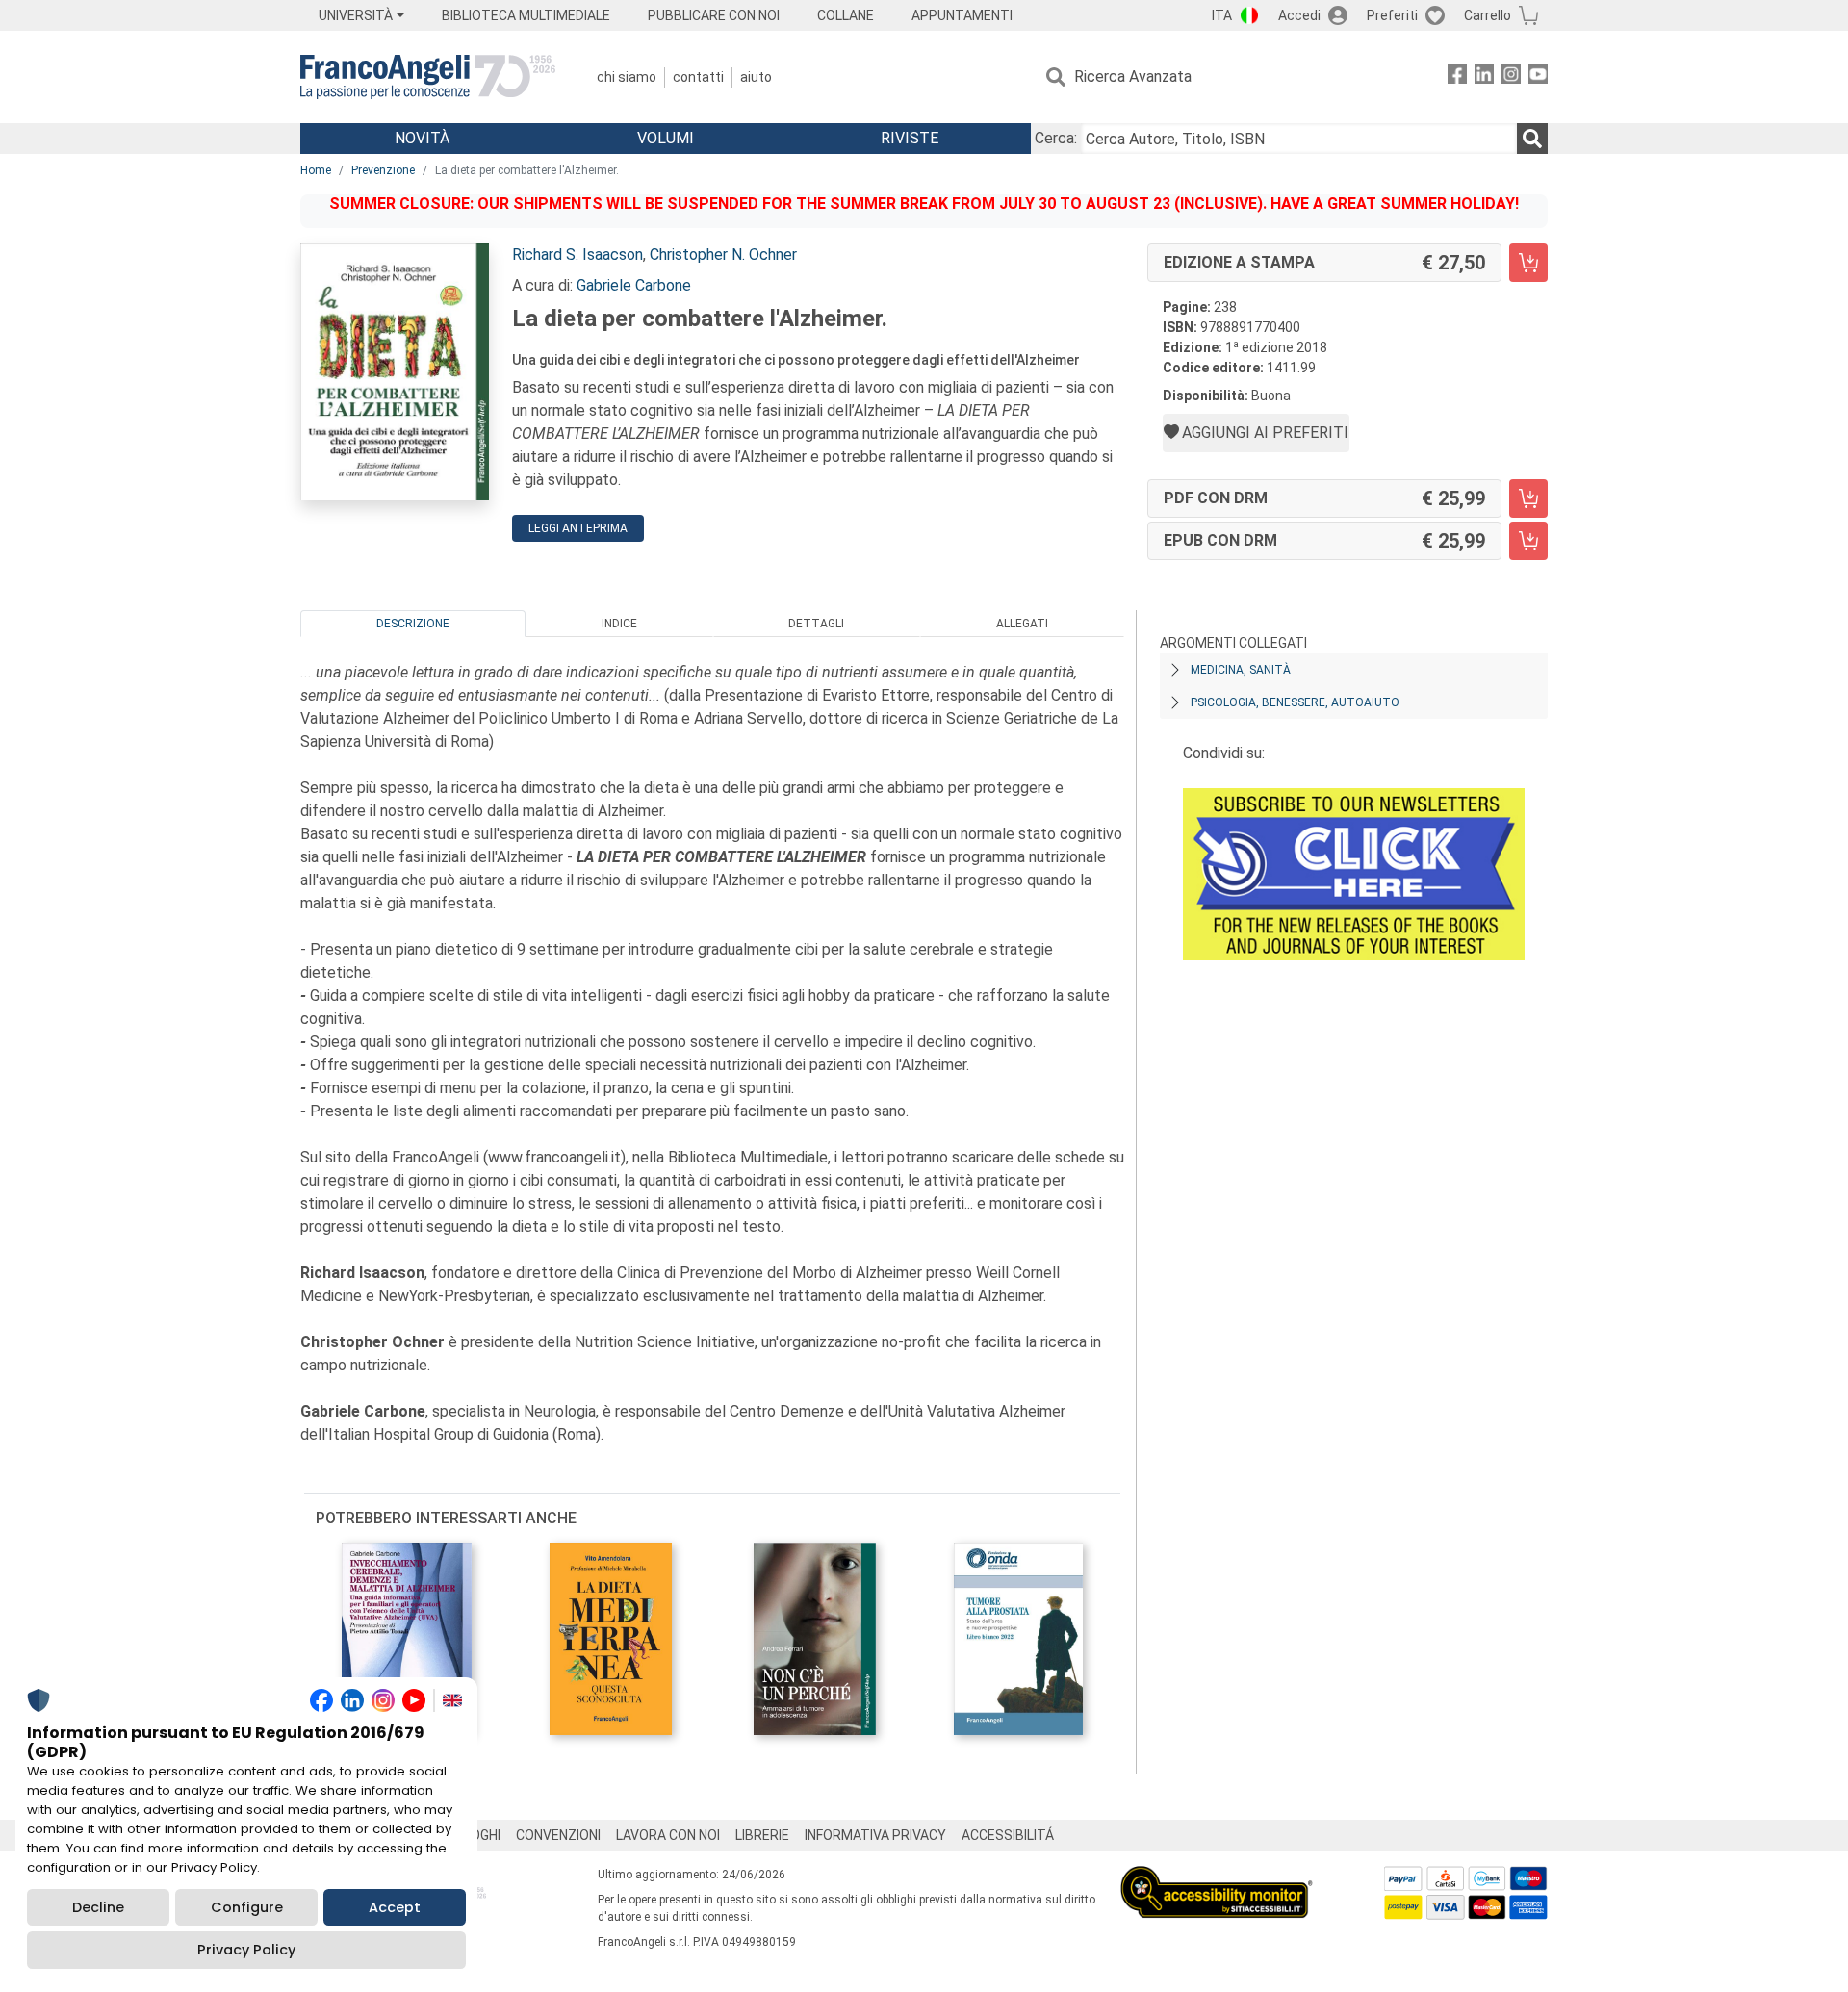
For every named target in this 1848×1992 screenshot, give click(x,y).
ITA (1222, 15)
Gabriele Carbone (634, 285)
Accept (395, 1907)
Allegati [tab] (1022, 624)
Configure (247, 1907)
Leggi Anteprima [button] (578, 528)
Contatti (698, 77)
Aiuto (756, 77)
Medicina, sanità (1241, 670)
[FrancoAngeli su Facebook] (1457, 77)
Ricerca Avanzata (1133, 77)
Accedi (1299, 15)
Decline (98, 1907)
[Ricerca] (1532, 139)
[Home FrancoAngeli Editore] (428, 77)
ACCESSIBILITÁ (1008, 1835)
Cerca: (1056, 138)
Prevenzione (383, 170)
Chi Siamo (627, 77)
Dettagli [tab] (816, 624)
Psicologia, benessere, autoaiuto (1295, 702)
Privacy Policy (246, 1950)
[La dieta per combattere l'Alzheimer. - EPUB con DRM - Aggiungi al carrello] (1528, 541)
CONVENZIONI (558, 1835)
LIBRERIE (762, 1835)
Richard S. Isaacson (577, 255)
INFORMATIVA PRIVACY (875, 1835)
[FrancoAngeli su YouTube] (1538, 77)
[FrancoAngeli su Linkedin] (1484, 77)
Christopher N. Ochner (723, 255)
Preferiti (1392, 15)
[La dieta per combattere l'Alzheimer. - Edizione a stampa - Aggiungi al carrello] (1528, 263)
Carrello (1488, 15)
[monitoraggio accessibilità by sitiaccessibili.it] (1217, 1877)
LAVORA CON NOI (668, 1835)
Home (316, 170)
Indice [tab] (619, 624)
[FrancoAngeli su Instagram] (1511, 77)
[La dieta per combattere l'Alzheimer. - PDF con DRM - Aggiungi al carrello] (1528, 498)
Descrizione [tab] (413, 624)
